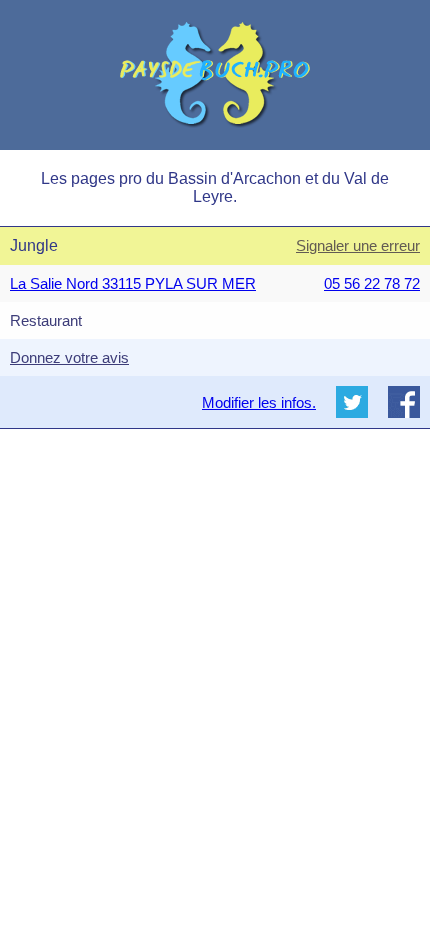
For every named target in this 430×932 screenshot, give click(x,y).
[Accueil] (215, 75)
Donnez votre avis (69, 357)
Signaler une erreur (358, 245)
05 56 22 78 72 (372, 283)
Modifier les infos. (259, 402)
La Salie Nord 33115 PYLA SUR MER (133, 283)
